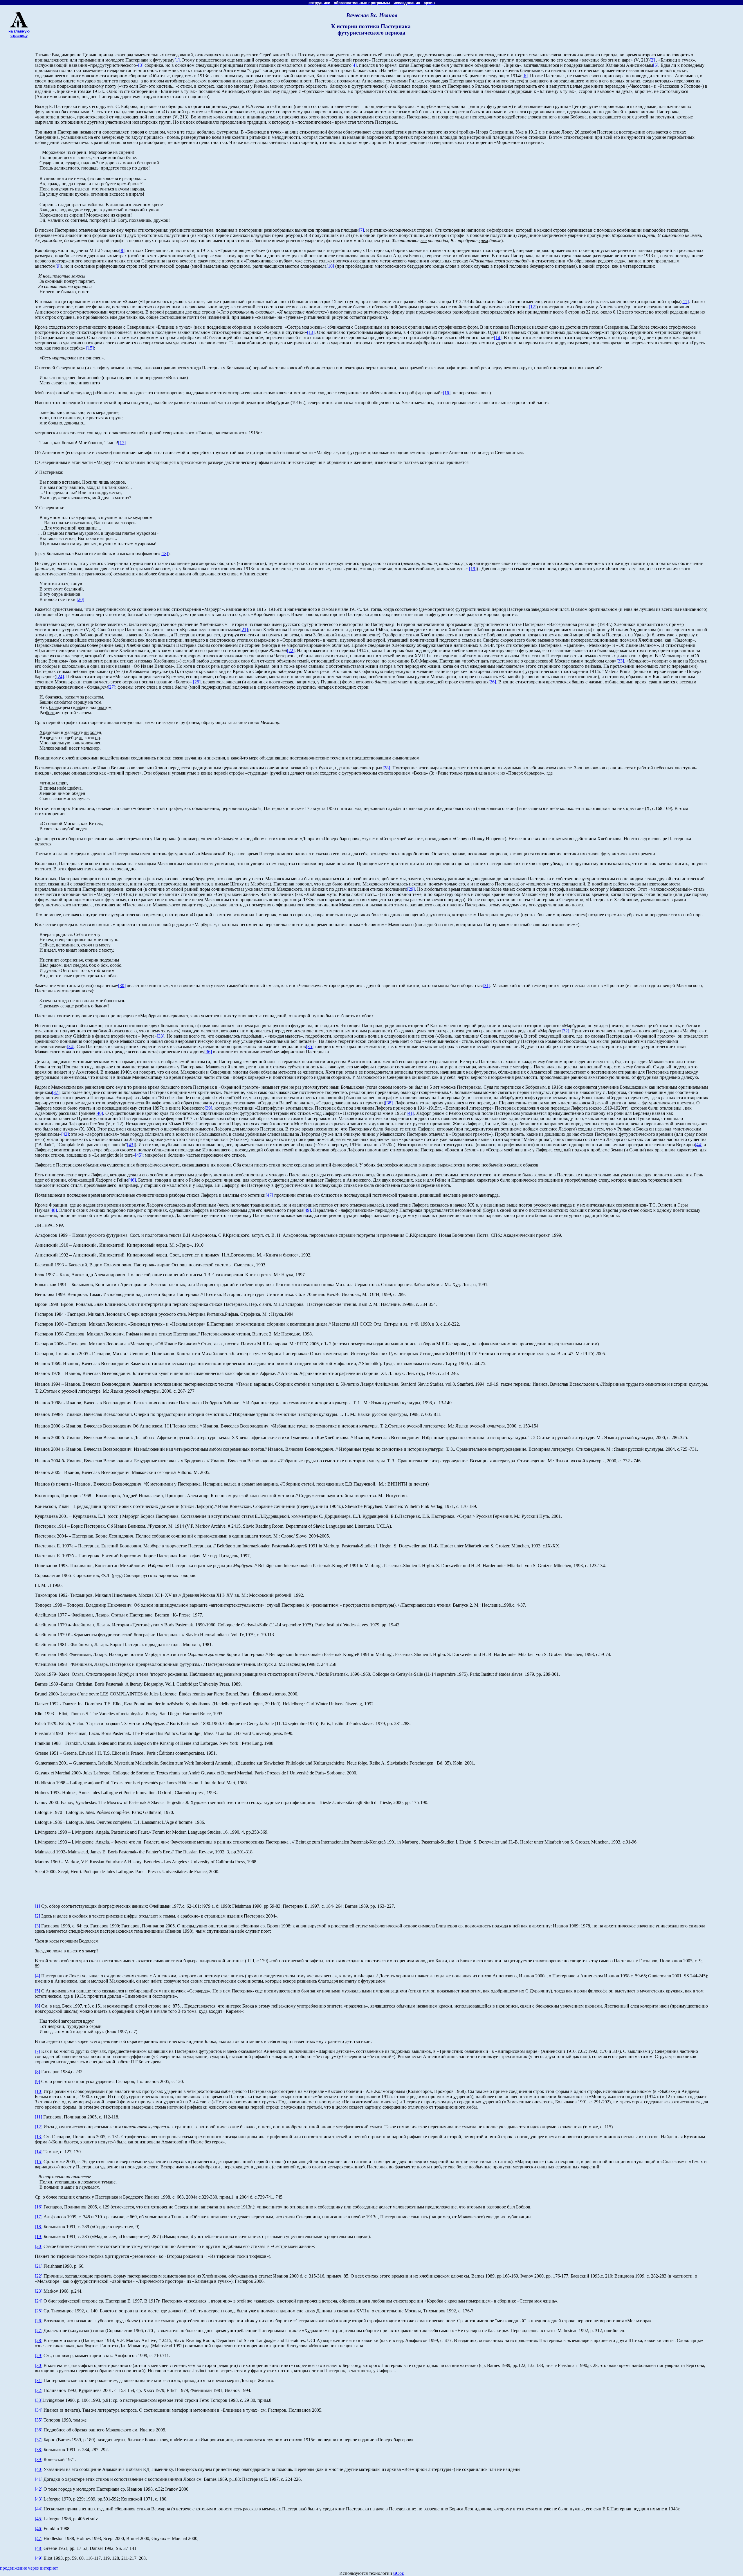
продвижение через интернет (29, 2568)
